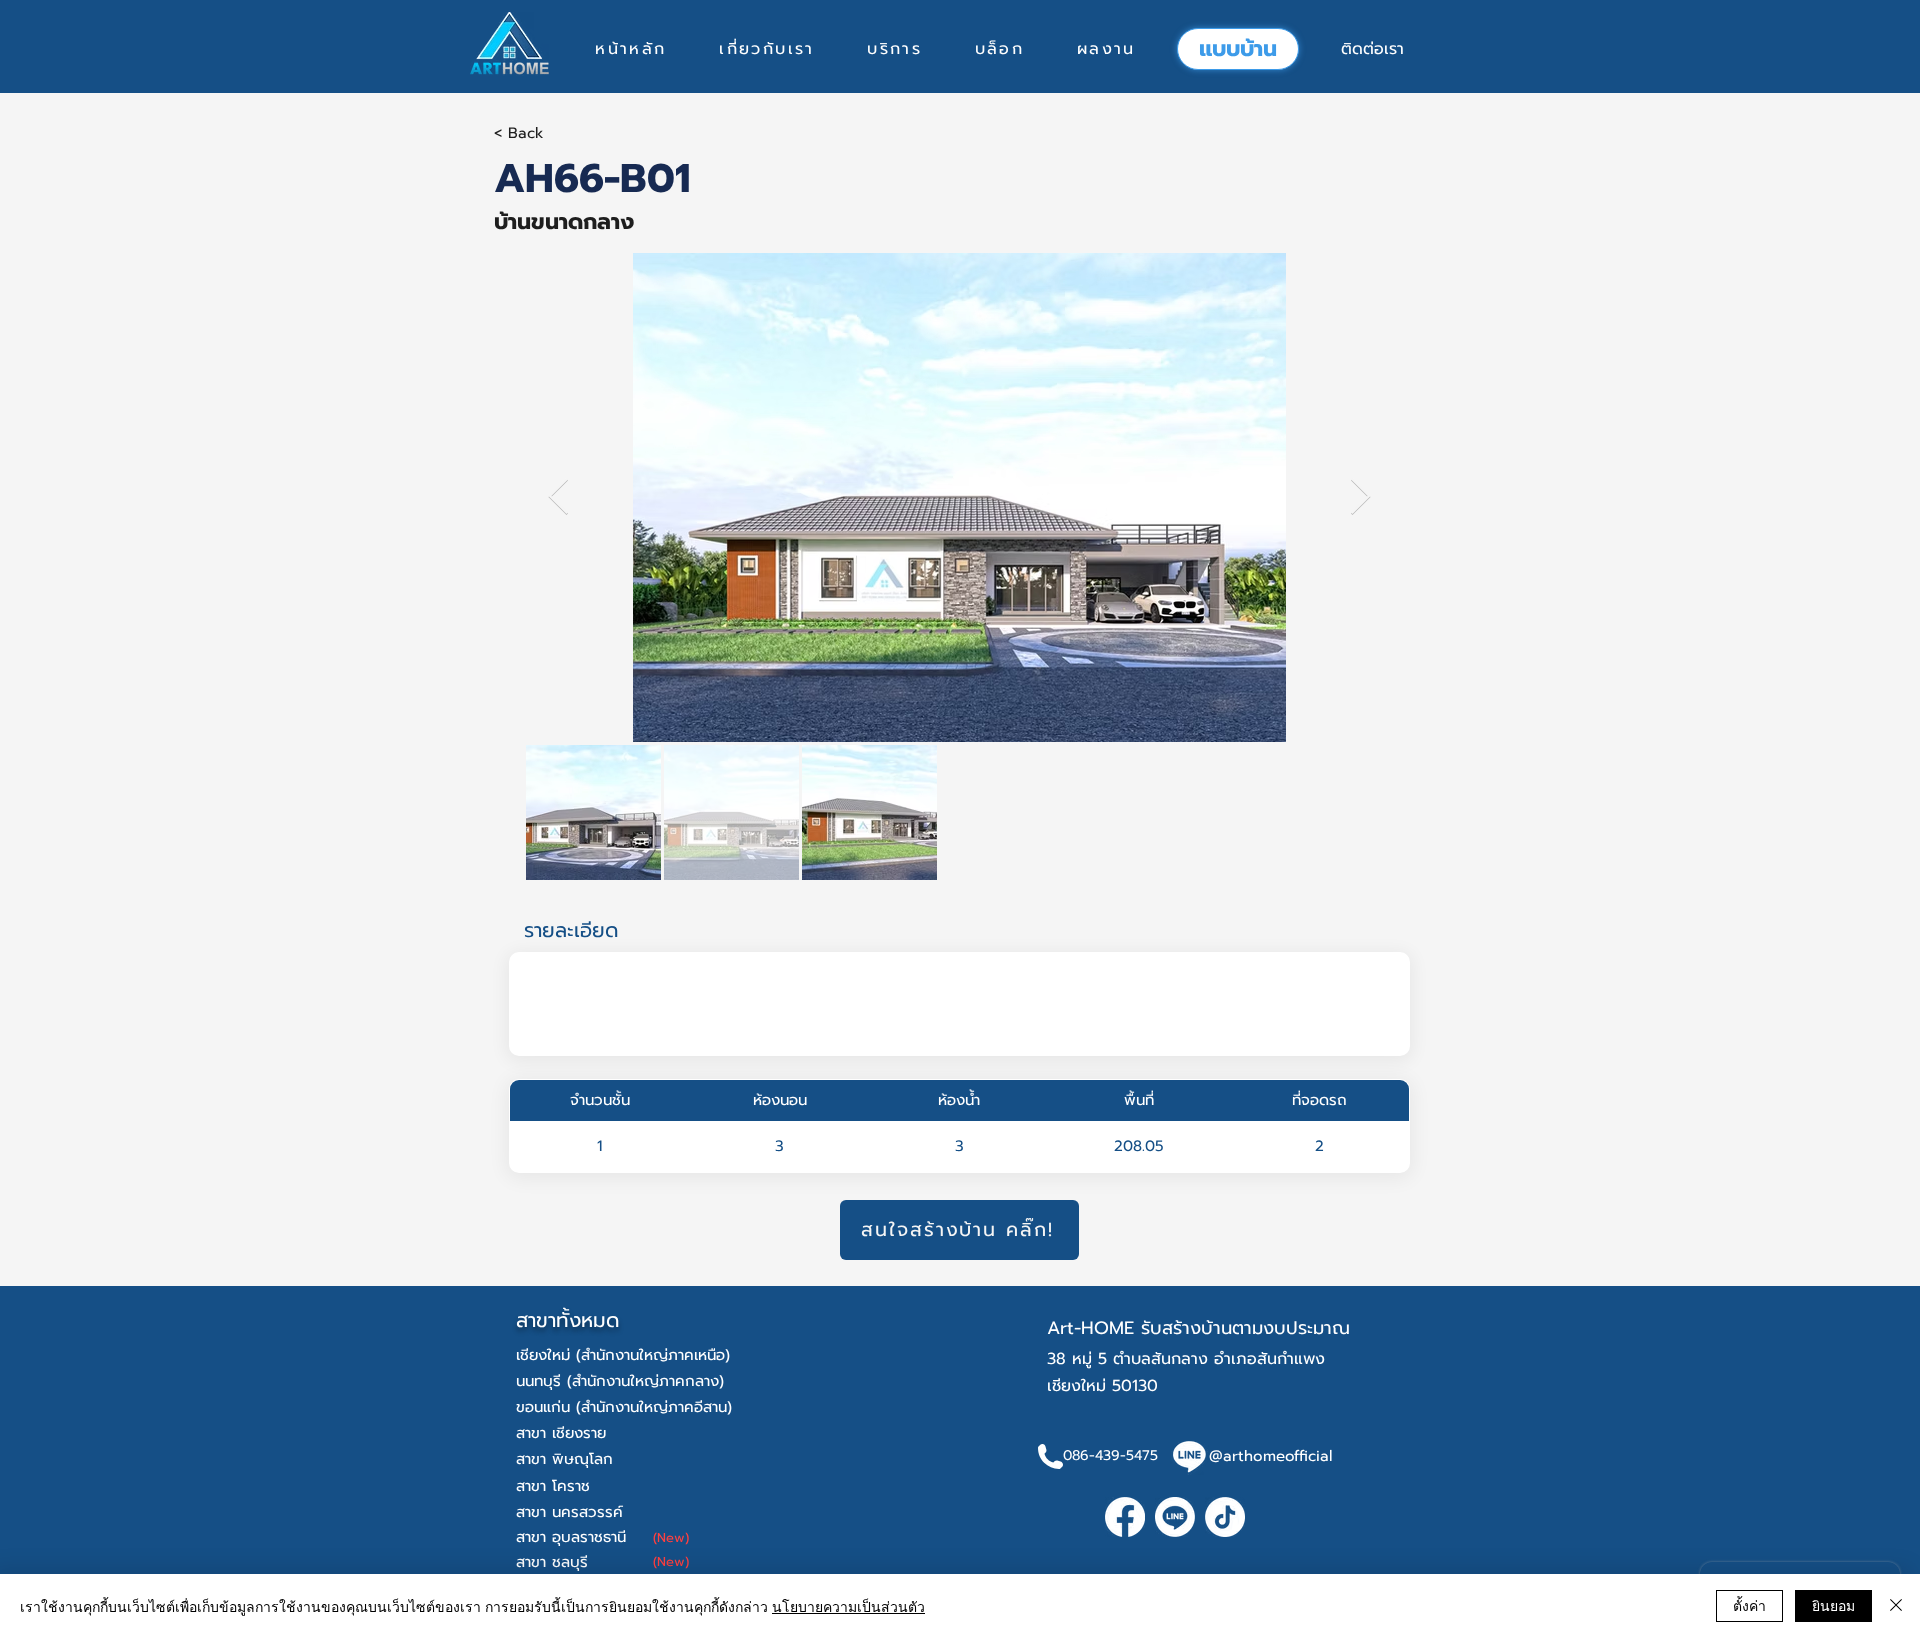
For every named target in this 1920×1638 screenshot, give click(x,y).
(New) (671, 1537)
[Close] (1896, 1606)
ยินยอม (1833, 1605)
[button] (894, 49)
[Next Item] (1360, 497)
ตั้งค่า (1749, 1605)
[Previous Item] (558, 497)
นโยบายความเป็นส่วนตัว (848, 1606)
